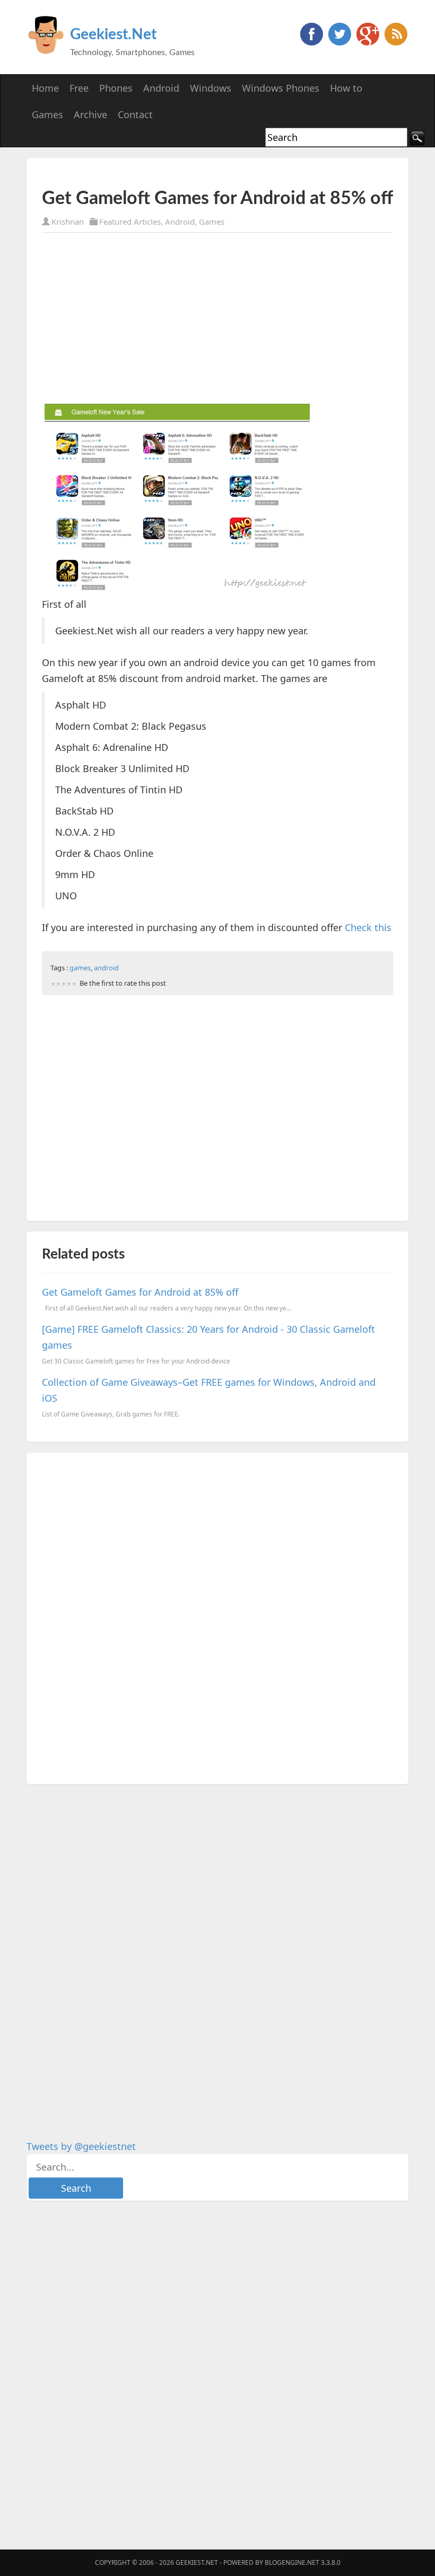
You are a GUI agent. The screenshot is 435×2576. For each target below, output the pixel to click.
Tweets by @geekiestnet (81, 2146)
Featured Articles (130, 222)
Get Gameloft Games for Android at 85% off (140, 1292)
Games (212, 222)
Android (180, 222)
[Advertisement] (166, 173)
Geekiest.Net (113, 34)
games (80, 968)
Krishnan (68, 222)
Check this (368, 927)
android (106, 968)
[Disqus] (217, 1616)
